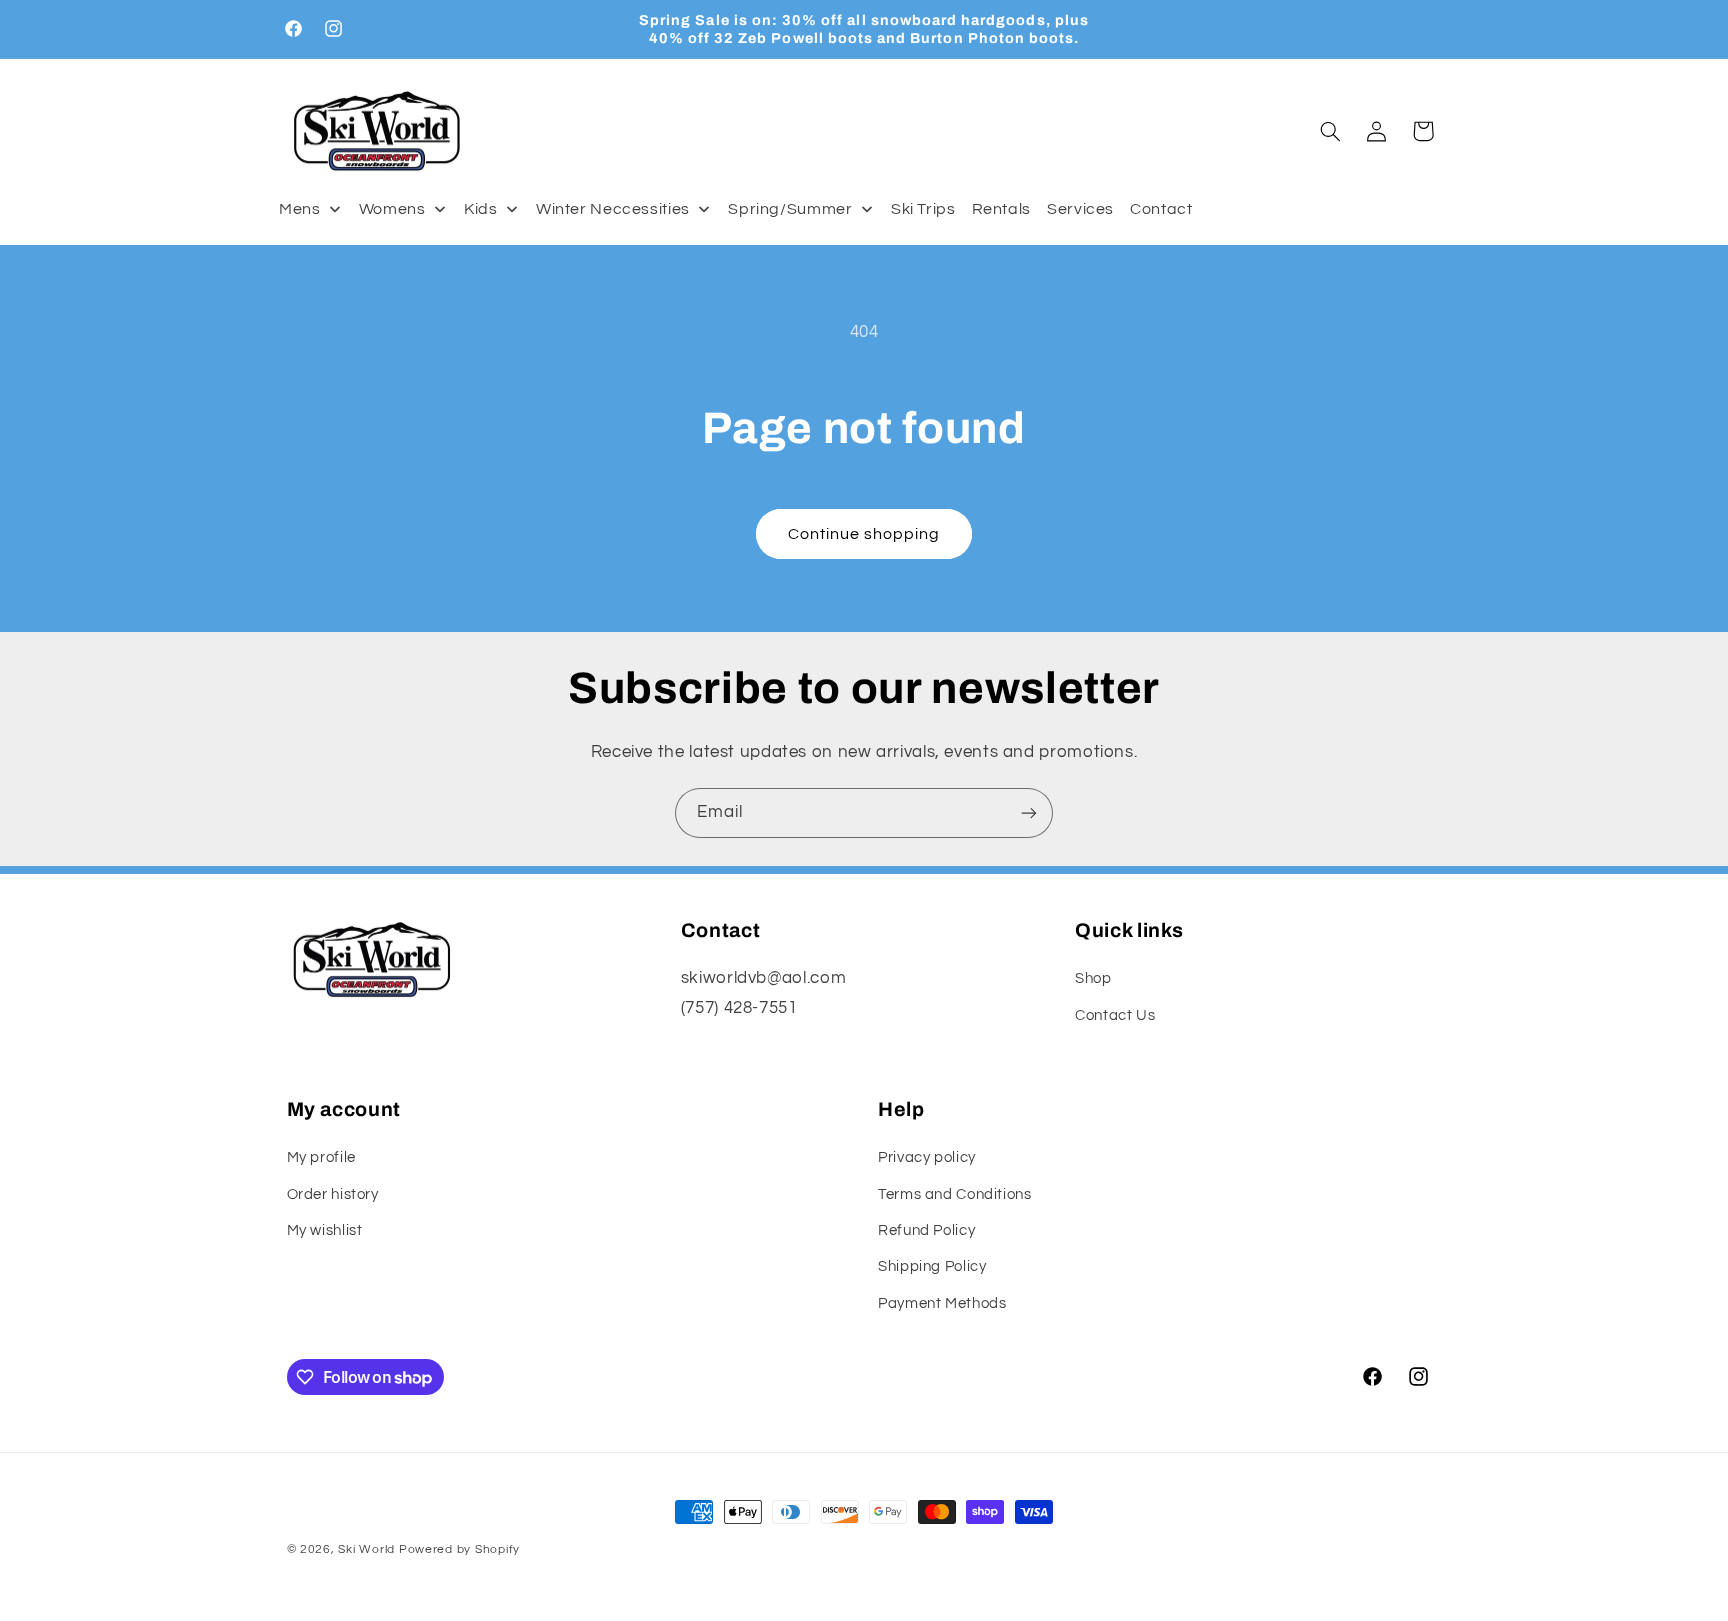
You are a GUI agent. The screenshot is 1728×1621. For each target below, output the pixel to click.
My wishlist (325, 1230)
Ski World (366, 1549)
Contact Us (1115, 1015)
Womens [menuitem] (392, 209)
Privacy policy (927, 1157)
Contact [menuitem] (1161, 209)
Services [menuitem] (1080, 209)
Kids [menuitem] (481, 209)
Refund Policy (926, 1230)
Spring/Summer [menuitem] (790, 209)
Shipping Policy (932, 1266)
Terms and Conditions (955, 1194)
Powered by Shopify (459, 1549)
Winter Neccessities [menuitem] (613, 209)
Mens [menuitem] (300, 209)
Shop (1093, 978)
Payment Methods (942, 1303)
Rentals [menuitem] (1001, 209)
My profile (321, 1157)
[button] (1330, 131)
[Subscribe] (1029, 812)
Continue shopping (864, 534)
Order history (333, 1194)
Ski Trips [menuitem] (923, 209)
